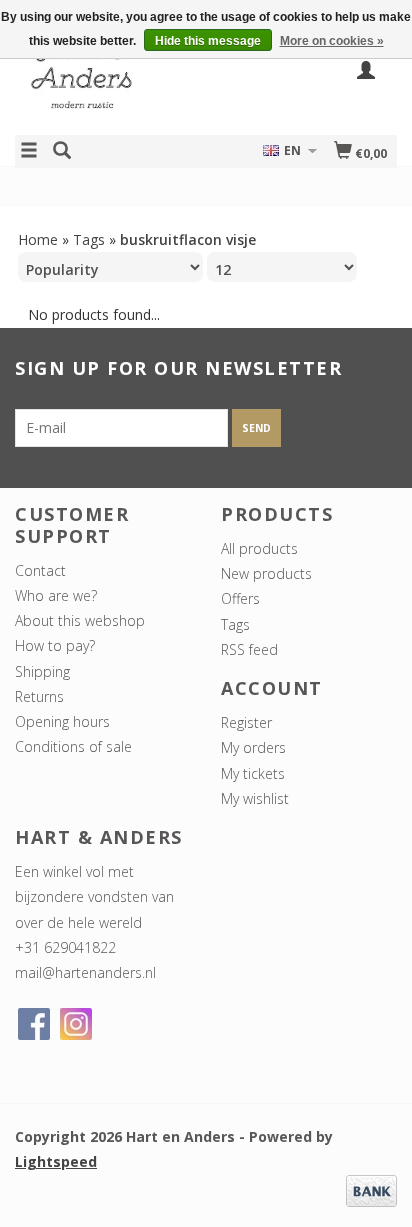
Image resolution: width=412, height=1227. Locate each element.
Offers (240, 598)
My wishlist (255, 798)
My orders (253, 747)
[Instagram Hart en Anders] (76, 1024)
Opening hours (62, 721)
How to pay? (55, 645)
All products (259, 548)
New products (266, 573)
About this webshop (80, 620)
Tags (89, 239)
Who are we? (56, 595)
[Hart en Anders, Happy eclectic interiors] (110, 83)
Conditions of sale (73, 746)
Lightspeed (56, 1161)
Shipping (42, 671)
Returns (39, 696)
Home (38, 239)
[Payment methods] (371, 1188)
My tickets (253, 773)
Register (246, 722)
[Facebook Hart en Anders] (34, 1024)
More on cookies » (332, 41)
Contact (40, 570)
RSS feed (249, 649)
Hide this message (208, 41)
